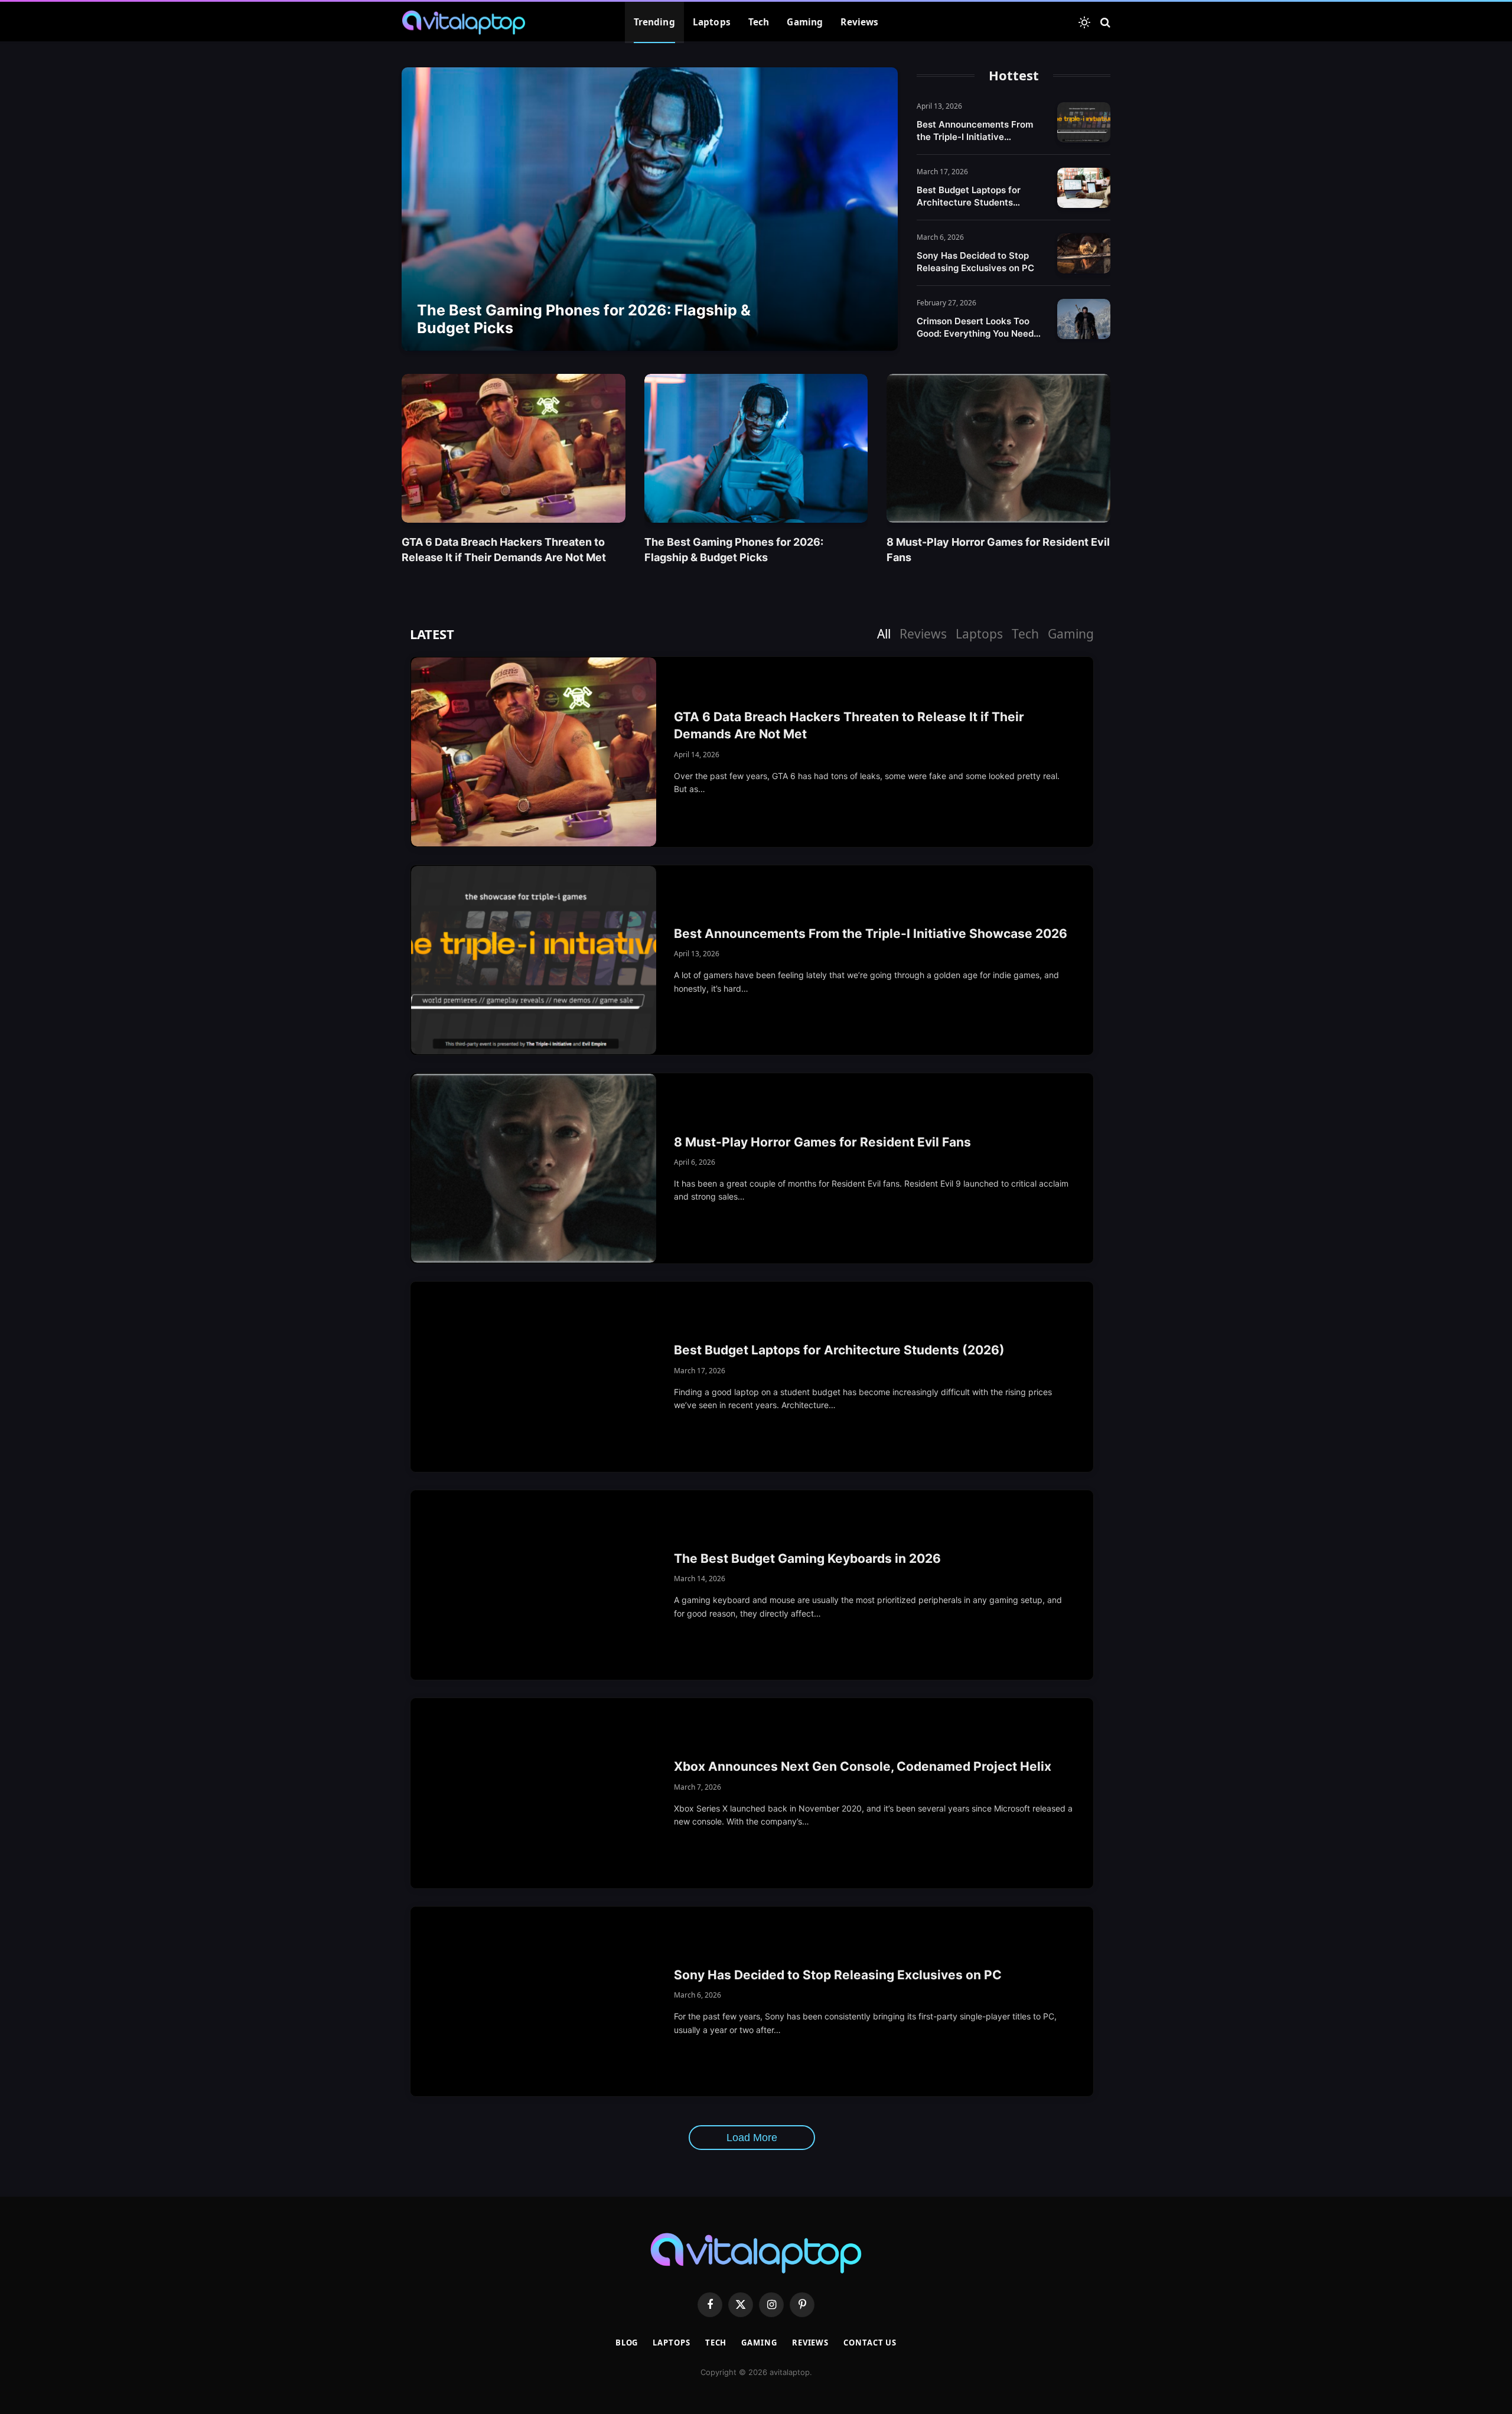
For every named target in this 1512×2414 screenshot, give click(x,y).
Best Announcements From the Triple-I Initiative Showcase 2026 (975, 131)
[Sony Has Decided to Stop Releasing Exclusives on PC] (1084, 253)
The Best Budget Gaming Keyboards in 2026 (807, 1558)
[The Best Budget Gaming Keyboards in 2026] (534, 1585)
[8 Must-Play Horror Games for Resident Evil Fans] (998, 448)
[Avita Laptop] (464, 22)
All (884, 634)
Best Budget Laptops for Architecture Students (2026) (969, 196)
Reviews (859, 22)
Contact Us (870, 2343)
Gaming (805, 22)
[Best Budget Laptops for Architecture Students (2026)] (1084, 188)
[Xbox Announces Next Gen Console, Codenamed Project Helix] (534, 1793)
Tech (759, 22)
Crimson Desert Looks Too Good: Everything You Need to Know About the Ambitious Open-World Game (980, 328)
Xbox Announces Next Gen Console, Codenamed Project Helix (863, 1766)
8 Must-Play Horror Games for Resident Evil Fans (998, 549)
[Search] (1104, 23)
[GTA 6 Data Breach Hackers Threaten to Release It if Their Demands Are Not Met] (514, 448)
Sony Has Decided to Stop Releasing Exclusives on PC (975, 262)
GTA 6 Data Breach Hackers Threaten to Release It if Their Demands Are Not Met (504, 549)
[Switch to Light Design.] (1084, 22)
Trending (654, 22)
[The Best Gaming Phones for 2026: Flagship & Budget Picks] (650, 209)
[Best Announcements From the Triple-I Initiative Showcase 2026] (1084, 122)
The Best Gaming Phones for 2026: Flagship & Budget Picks (584, 319)
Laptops (712, 22)
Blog (627, 2343)
